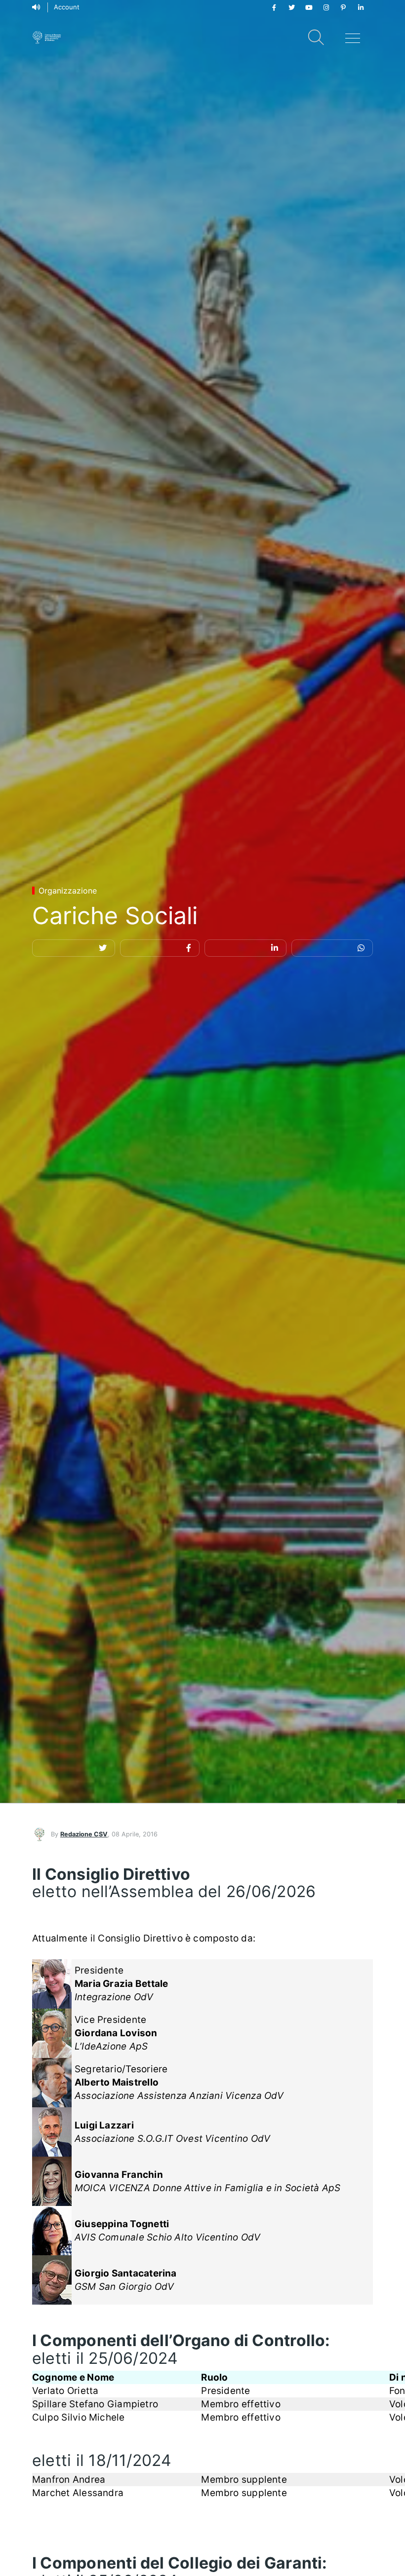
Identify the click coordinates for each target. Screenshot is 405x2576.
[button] (74, 948)
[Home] (47, 37)
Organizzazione (68, 891)
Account (67, 7)
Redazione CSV (84, 1834)
